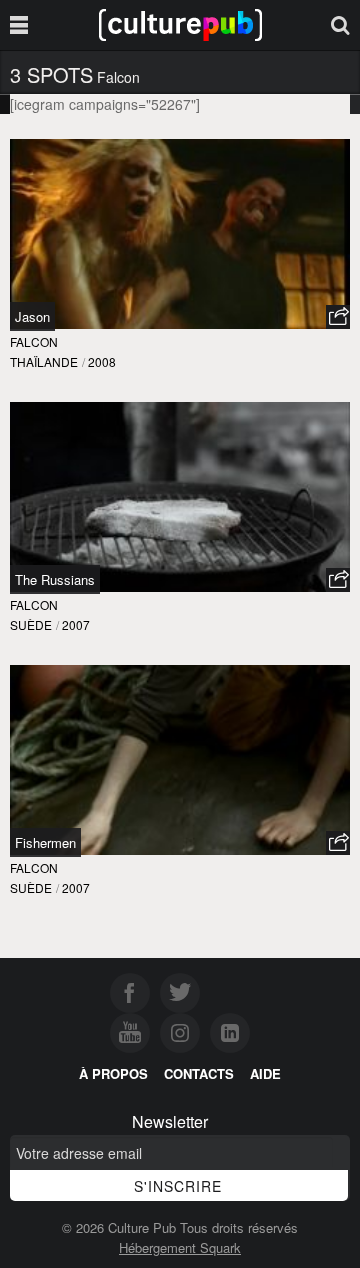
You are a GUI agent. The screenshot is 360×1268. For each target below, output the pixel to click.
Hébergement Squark (180, 1247)
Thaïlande (44, 361)
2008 (102, 361)
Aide (265, 1073)
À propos (113, 1073)
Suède (31, 624)
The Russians (55, 579)
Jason (32, 316)
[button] (338, 317)
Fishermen (45, 842)
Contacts (199, 1073)
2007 (76, 624)
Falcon (34, 341)
